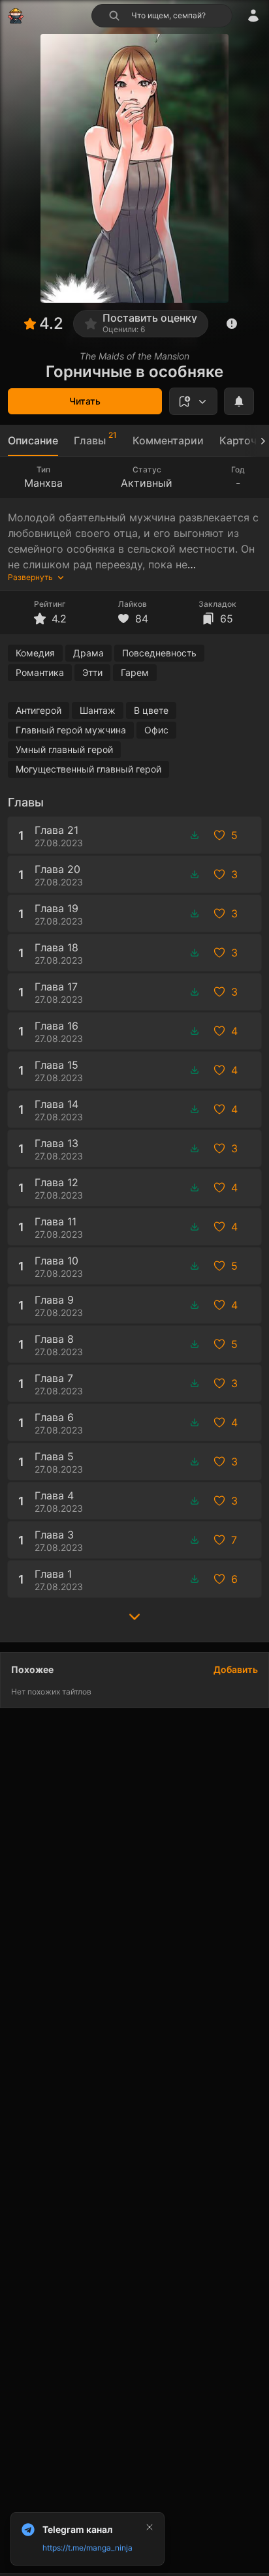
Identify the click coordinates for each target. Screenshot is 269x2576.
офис (156, 730)
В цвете (151, 710)
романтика (40, 672)
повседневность (159, 653)
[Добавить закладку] (193, 401)
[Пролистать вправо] (257, 441)
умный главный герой (64, 749)
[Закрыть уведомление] (150, 2527)
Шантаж (98, 710)
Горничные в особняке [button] (134, 372)
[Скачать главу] (195, 835)
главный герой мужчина (71, 730)
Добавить (236, 1669)
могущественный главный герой (88, 769)
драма (88, 653)
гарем (135, 672)
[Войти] (253, 16)
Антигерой (39, 710)
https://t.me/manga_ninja (87, 2548)
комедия (35, 653)
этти (92, 672)
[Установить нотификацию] (239, 401)
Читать (85, 401)
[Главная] (16, 16)
